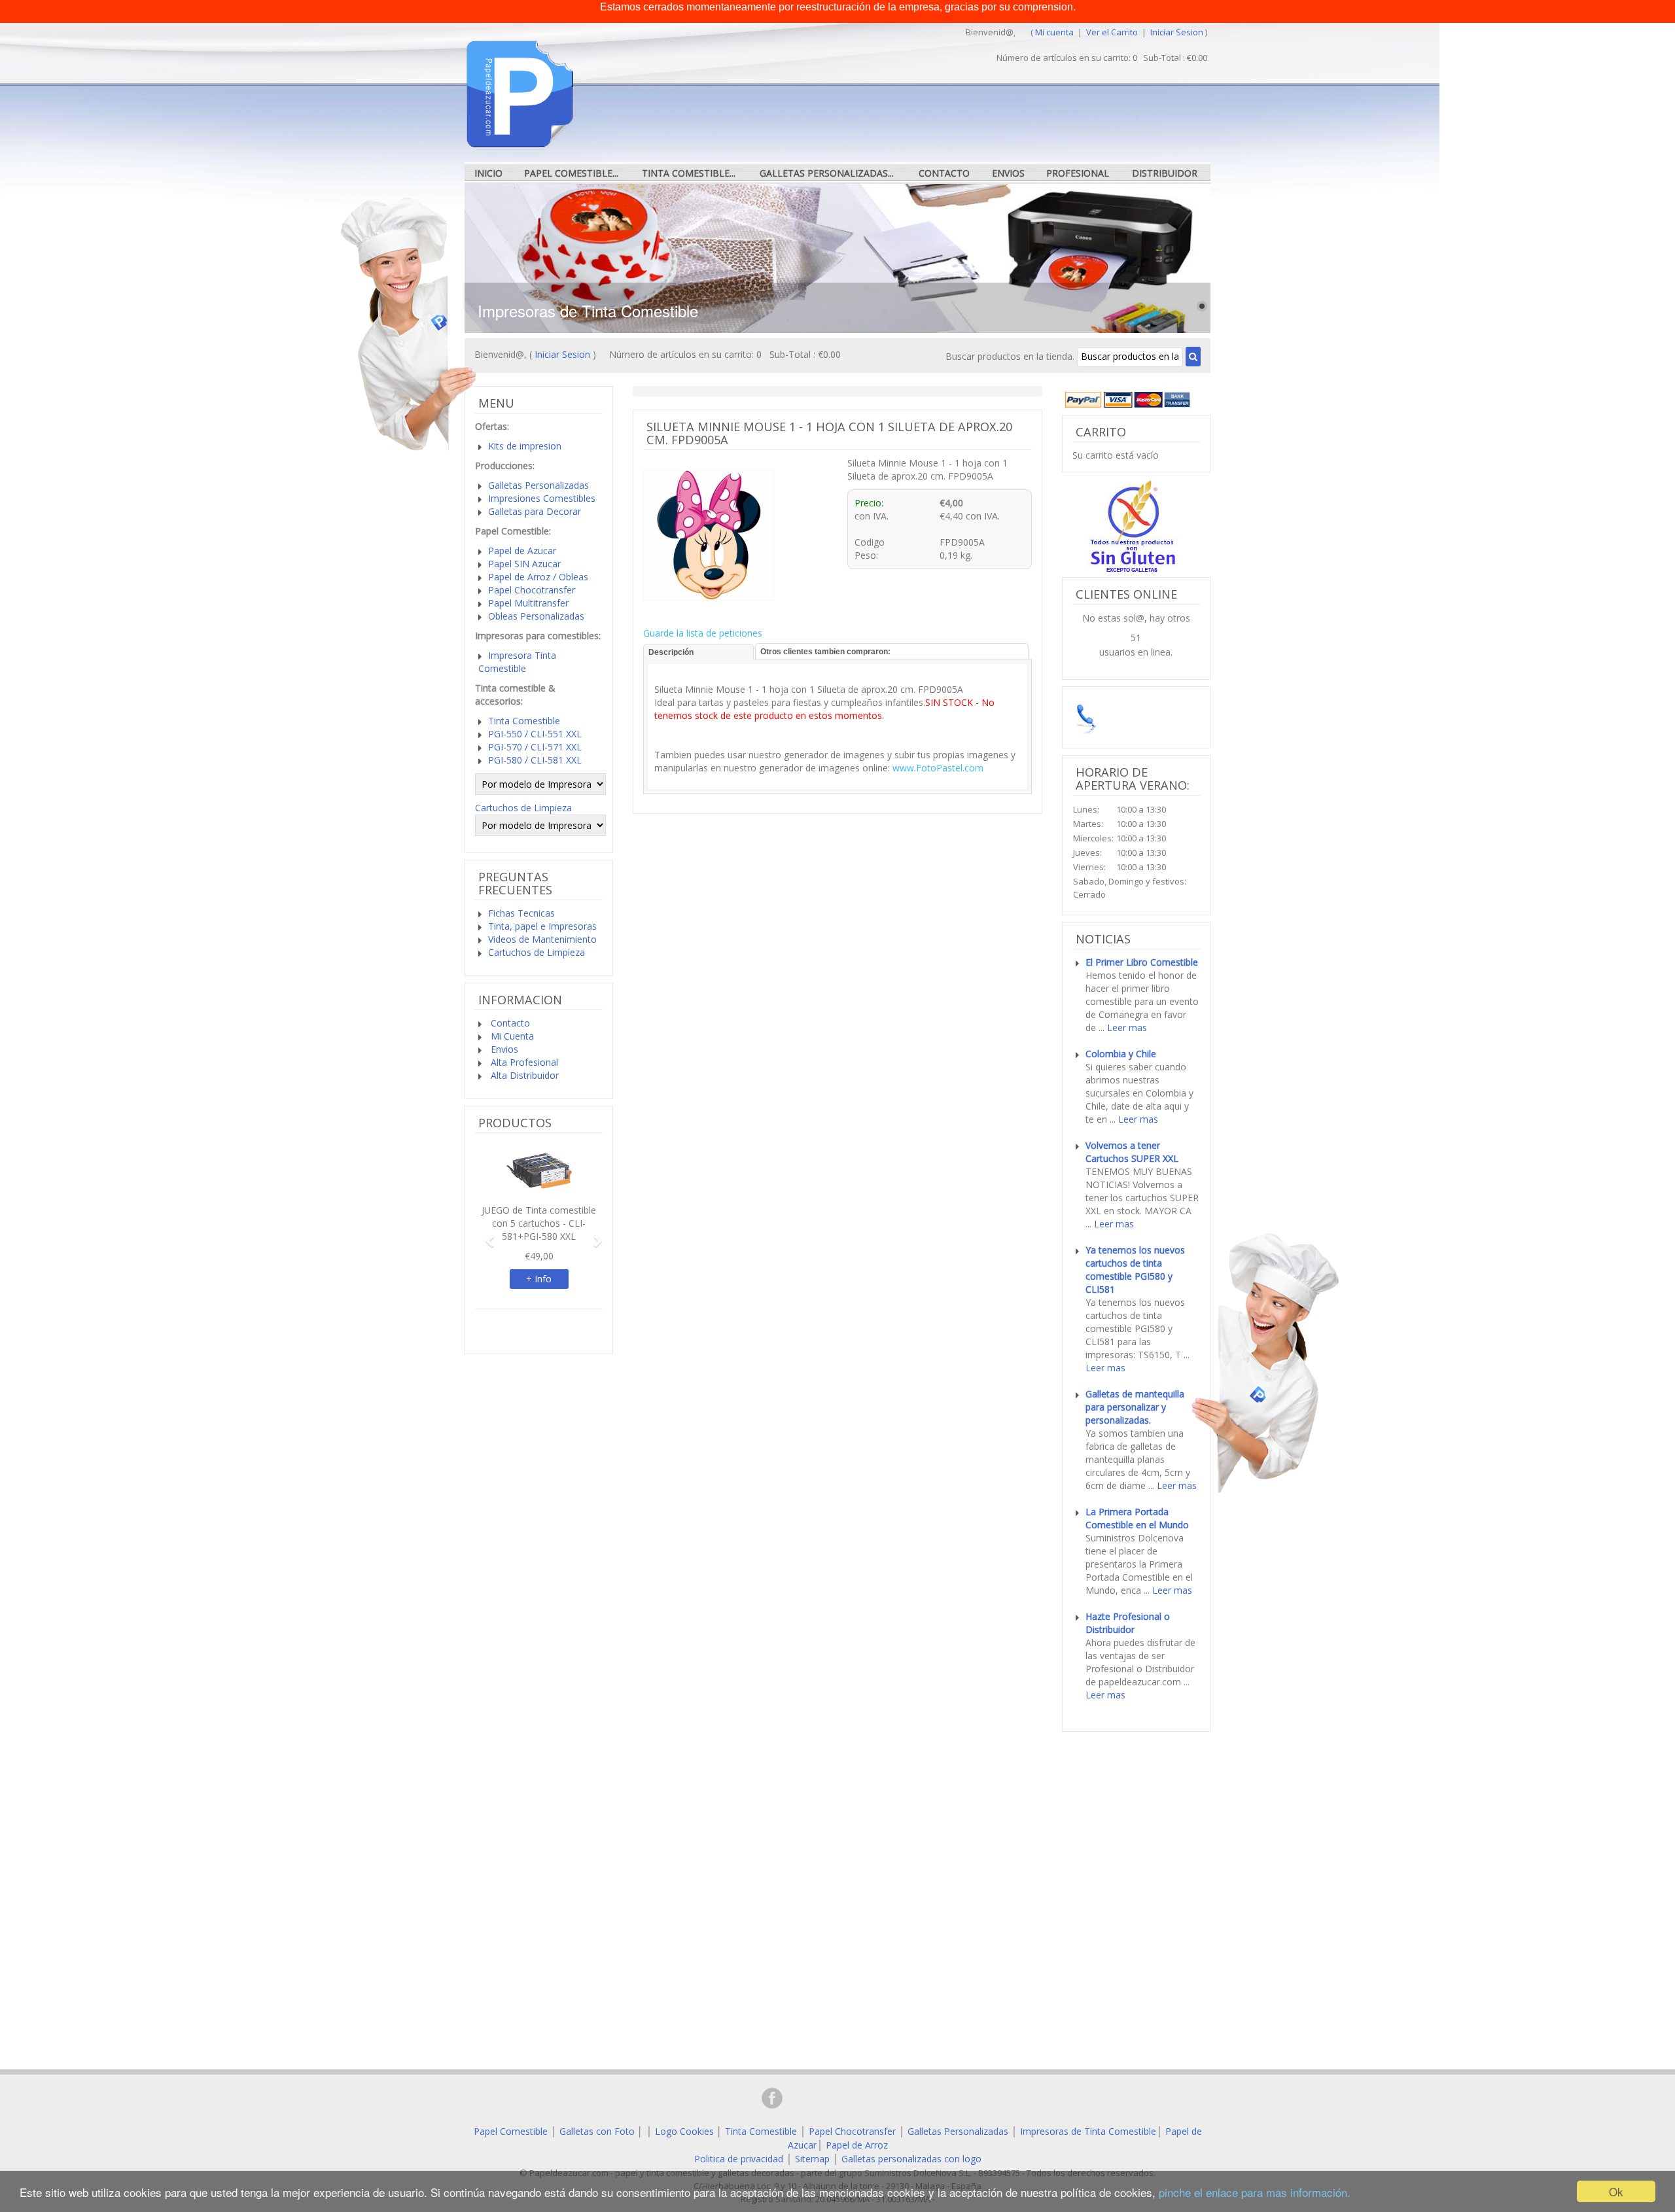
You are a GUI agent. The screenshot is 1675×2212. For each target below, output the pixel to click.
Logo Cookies (684, 2131)
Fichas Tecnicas (521, 913)
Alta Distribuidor (523, 1075)
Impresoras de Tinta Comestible (1088, 2131)
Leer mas (1127, 1027)
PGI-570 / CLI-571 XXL (535, 747)
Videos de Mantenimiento (542, 939)
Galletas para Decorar (535, 511)
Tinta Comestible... (689, 173)
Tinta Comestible (524, 721)
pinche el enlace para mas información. (1255, 2192)
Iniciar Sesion (1177, 32)
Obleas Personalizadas (536, 616)
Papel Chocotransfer (532, 590)
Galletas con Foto (597, 2131)
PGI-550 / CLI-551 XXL (535, 734)
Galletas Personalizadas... (827, 173)
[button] (485, 1235)
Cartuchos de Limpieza (523, 808)
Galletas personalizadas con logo (911, 2159)
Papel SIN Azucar (524, 564)
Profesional (1078, 173)
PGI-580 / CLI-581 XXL (535, 760)
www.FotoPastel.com (938, 768)
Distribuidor (1165, 173)
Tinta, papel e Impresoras (542, 926)
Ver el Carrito (1113, 32)
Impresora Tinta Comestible (517, 662)
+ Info (539, 1279)
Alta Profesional (523, 1062)
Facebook (772, 2098)
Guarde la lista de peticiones (703, 633)
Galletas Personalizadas (538, 485)
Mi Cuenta (511, 1036)
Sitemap (812, 2159)
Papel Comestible (511, 2131)
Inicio (488, 173)
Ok (1616, 2191)
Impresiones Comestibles (542, 498)
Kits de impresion (525, 446)
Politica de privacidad (739, 2159)
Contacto (944, 173)
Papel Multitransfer (528, 603)
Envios (1008, 173)
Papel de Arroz (857, 2145)
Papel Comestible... (571, 173)
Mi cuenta (1054, 32)
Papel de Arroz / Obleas (538, 577)
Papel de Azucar (522, 551)
